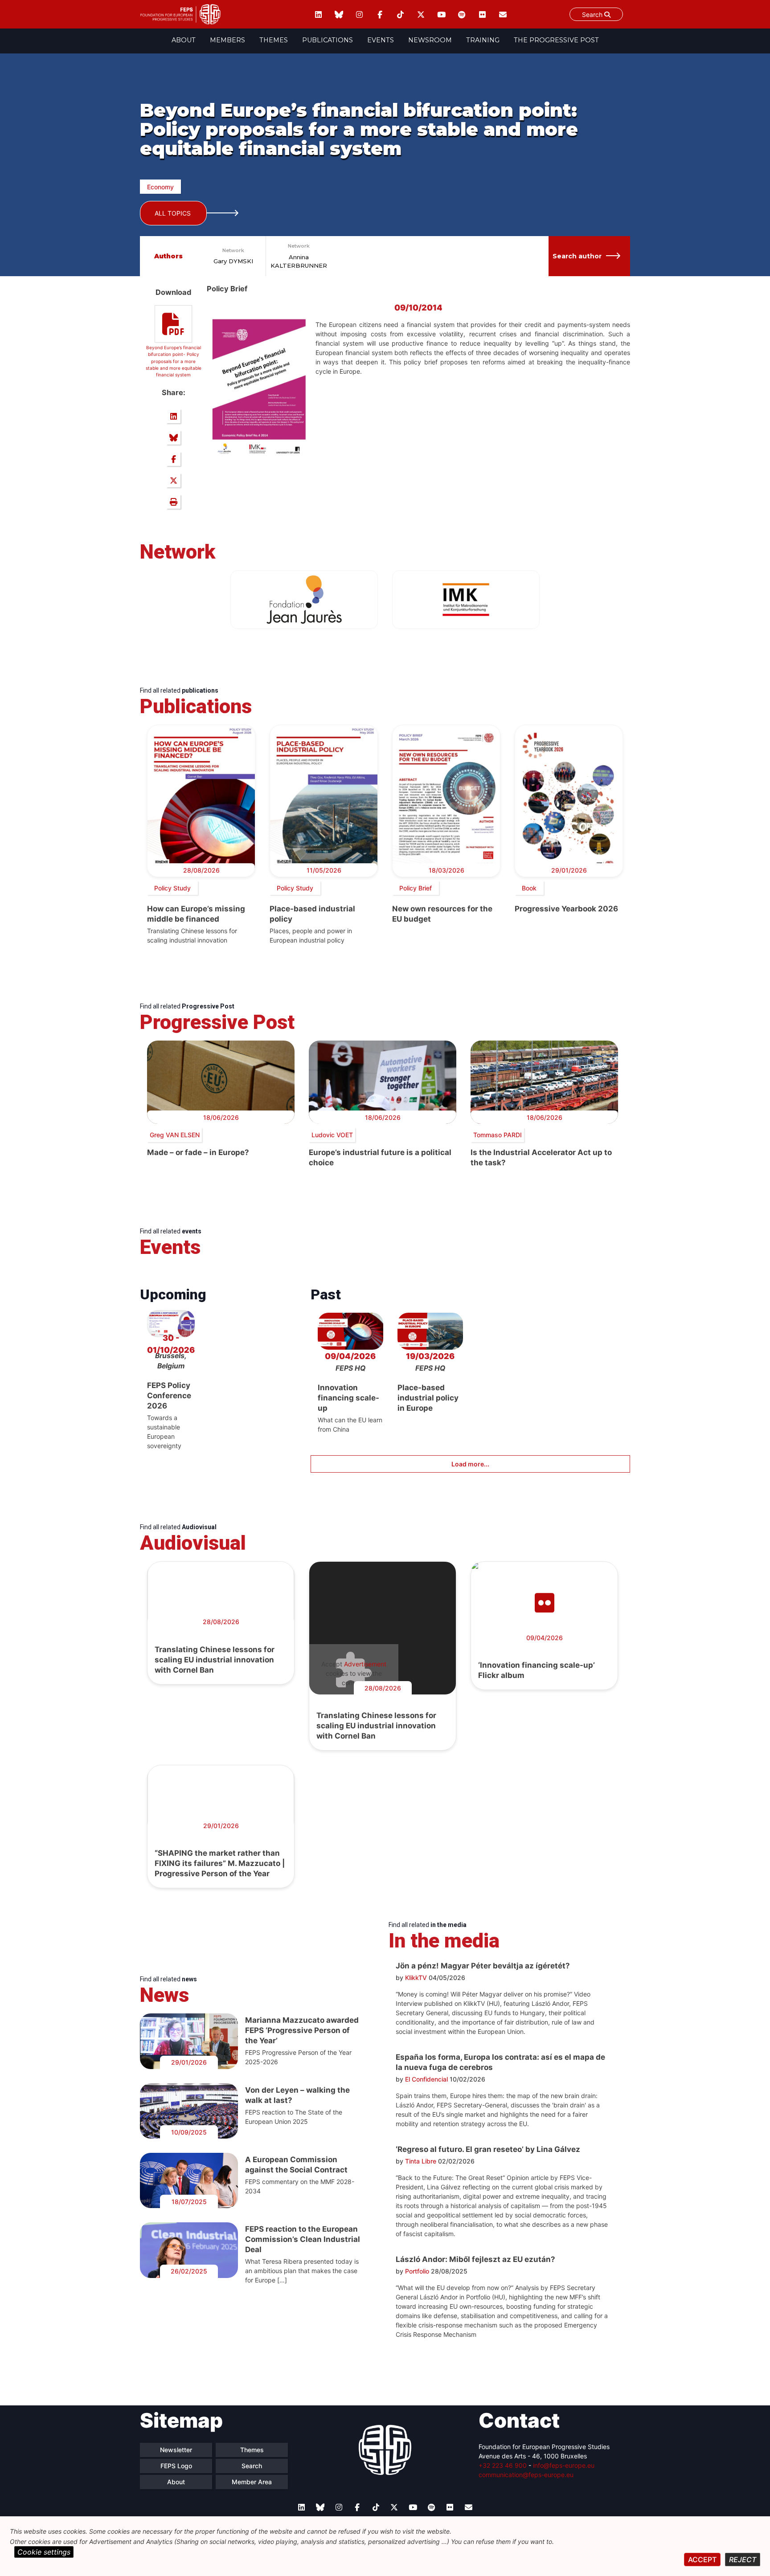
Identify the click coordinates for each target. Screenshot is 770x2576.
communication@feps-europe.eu (526, 2475)
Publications (328, 40)
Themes (274, 40)
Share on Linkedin (173, 416)
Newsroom (430, 40)
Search (593, 14)
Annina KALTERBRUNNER (299, 261)
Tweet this (173, 480)
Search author (577, 256)
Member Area (252, 2482)
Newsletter (176, 2450)
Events (381, 40)
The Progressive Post (556, 40)
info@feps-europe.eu (564, 2465)
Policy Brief (416, 888)
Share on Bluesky (173, 437)
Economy (160, 187)
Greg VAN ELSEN (175, 1135)
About (184, 40)
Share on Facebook (173, 459)
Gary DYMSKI (233, 261)
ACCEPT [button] (702, 2560)
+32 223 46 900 (503, 2465)
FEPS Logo (176, 2466)
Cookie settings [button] (44, 2552)
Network (233, 250)
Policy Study (172, 888)
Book (529, 888)
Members (227, 40)
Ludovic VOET (332, 1135)
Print (173, 502)
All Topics (173, 213)
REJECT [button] (743, 2560)
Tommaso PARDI (498, 1135)
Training (483, 40)
